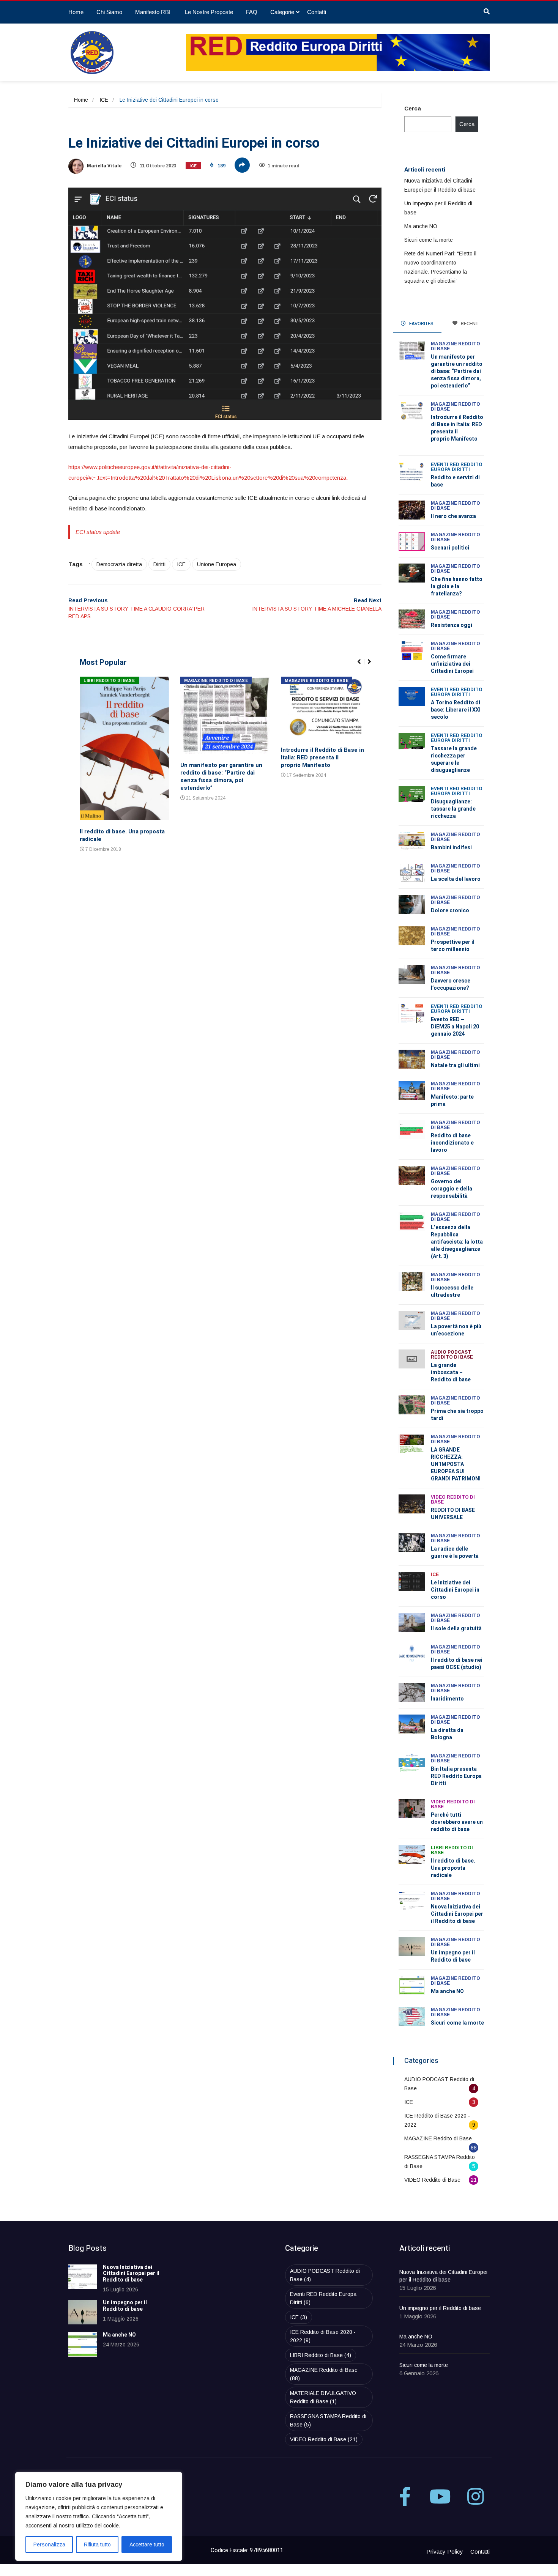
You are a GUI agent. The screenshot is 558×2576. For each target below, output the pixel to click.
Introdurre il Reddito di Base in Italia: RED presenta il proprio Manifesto (322, 757)
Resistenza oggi (452, 625)
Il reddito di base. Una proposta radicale (122, 835)
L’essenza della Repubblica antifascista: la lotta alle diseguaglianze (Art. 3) (457, 1242)
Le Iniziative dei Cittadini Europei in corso (455, 1590)
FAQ (252, 12)
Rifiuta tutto (97, 2545)
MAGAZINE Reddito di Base (216, 681)
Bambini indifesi (451, 848)
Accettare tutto (147, 2545)
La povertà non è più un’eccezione (456, 1330)
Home (76, 12)
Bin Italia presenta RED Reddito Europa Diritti (456, 1776)
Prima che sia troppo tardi (457, 1415)
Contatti (317, 12)
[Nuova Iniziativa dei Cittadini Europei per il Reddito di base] (83, 2277)
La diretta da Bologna (447, 1734)
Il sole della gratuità (456, 1629)
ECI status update (98, 532)
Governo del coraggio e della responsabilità (452, 1189)
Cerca (413, 108)
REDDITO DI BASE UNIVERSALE (453, 1514)
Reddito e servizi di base (455, 481)
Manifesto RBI (154, 12)
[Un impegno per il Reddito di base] (83, 2312)
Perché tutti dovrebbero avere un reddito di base (457, 1822)
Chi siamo (109, 12)
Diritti (159, 564)
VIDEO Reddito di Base (453, 1500)
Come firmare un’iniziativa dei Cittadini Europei (452, 664)
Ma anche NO (421, 226)
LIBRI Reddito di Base (109, 681)
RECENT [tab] (469, 324)
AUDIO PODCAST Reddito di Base (452, 1355)
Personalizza (49, 2545)
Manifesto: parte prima (452, 1101)
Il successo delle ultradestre (452, 1291)
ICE (104, 100)
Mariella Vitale (104, 166)
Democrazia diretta (119, 564)
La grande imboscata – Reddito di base (451, 1372)
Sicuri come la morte (429, 240)
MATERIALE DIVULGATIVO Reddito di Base (323, 2397)
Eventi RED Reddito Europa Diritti (457, 467)
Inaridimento (447, 1699)
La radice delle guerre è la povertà (455, 1553)
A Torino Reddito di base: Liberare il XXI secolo (456, 710)
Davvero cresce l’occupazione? (451, 984)
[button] (362, 666)
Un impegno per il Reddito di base (453, 1956)
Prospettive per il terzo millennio (453, 946)
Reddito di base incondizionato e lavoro (452, 1143)
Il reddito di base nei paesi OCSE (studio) (457, 1664)
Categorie (282, 12)
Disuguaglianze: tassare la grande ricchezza (453, 809)
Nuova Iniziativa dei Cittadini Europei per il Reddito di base (457, 1914)
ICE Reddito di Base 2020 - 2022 (323, 2336)
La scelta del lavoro (456, 879)
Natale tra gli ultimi (455, 1065)
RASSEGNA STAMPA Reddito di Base (328, 2420)
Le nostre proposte (209, 12)
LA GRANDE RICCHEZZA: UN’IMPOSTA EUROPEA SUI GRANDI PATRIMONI (456, 1464)
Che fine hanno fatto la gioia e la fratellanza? (457, 587)
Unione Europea (217, 564)
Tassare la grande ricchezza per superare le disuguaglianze (454, 759)
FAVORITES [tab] (421, 324)
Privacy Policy (445, 2552)
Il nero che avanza (453, 516)
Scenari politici (450, 548)
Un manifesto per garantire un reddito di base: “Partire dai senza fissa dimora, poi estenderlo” (221, 776)
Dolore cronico (450, 911)
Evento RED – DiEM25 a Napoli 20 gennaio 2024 (455, 1027)
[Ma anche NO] (83, 2344)
